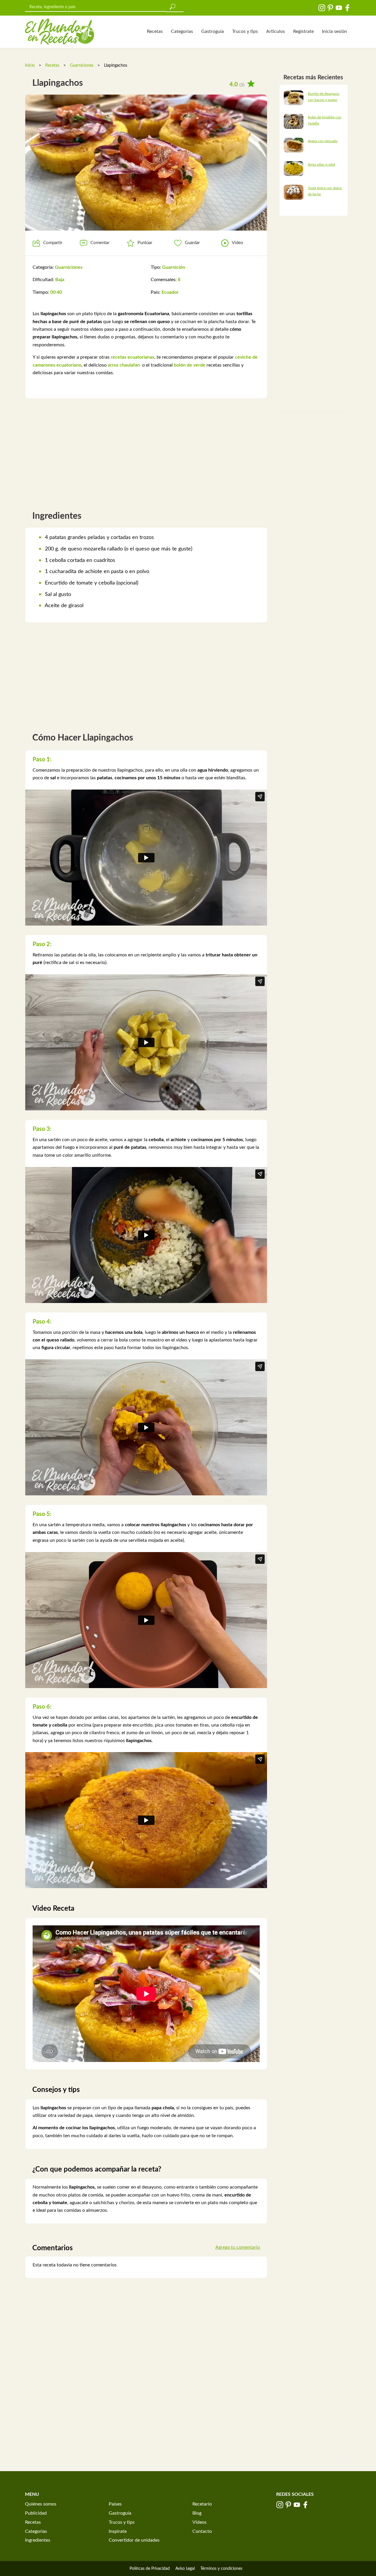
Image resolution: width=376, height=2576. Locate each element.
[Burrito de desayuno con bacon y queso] (294, 98)
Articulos (276, 31)
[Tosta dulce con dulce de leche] (294, 192)
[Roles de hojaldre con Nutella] (294, 121)
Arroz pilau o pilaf (322, 164)
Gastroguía (213, 31)
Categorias (182, 31)
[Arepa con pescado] (294, 145)
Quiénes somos (41, 2504)
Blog (197, 2513)
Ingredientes (38, 2540)
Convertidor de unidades (134, 2540)
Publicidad (36, 2513)
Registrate (303, 31)
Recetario (202, 2504)
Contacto (202, 2531)
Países (115, 2504)
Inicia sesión (334, 31)
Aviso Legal (185, 2569)
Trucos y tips (245, 31)
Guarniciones (82, 66)
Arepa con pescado (323, 141)
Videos (199, 2522)
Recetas (155, 31)
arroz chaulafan (124, 365)
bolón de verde (190, 365)
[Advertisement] (146, 452)
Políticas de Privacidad (150, 2569)
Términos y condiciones (221, 2569)
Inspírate (118, 2531)
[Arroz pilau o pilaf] (294, 168)
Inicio (30, 66)
